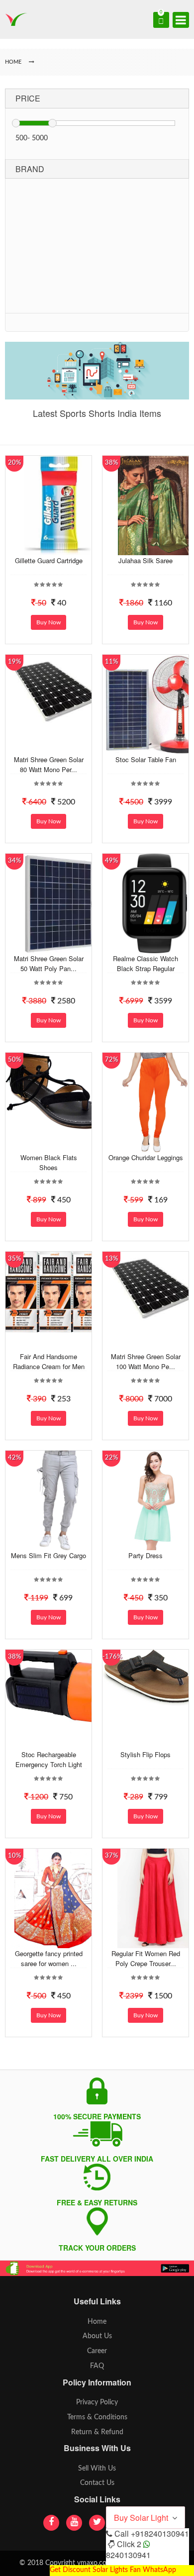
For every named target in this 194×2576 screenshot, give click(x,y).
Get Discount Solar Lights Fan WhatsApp (113, 2570)
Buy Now (48, 622)
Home (97, 2322)
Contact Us (97, 2483)
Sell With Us (97, 2469)
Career (97, 2351)
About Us (97, 2336)
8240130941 (128, 2555)
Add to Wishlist (57, 548)
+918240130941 (160, 2533)
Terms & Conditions (97, 2417)
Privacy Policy (97, 2402)
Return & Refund (97, 2432)
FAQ (97, 2366)
